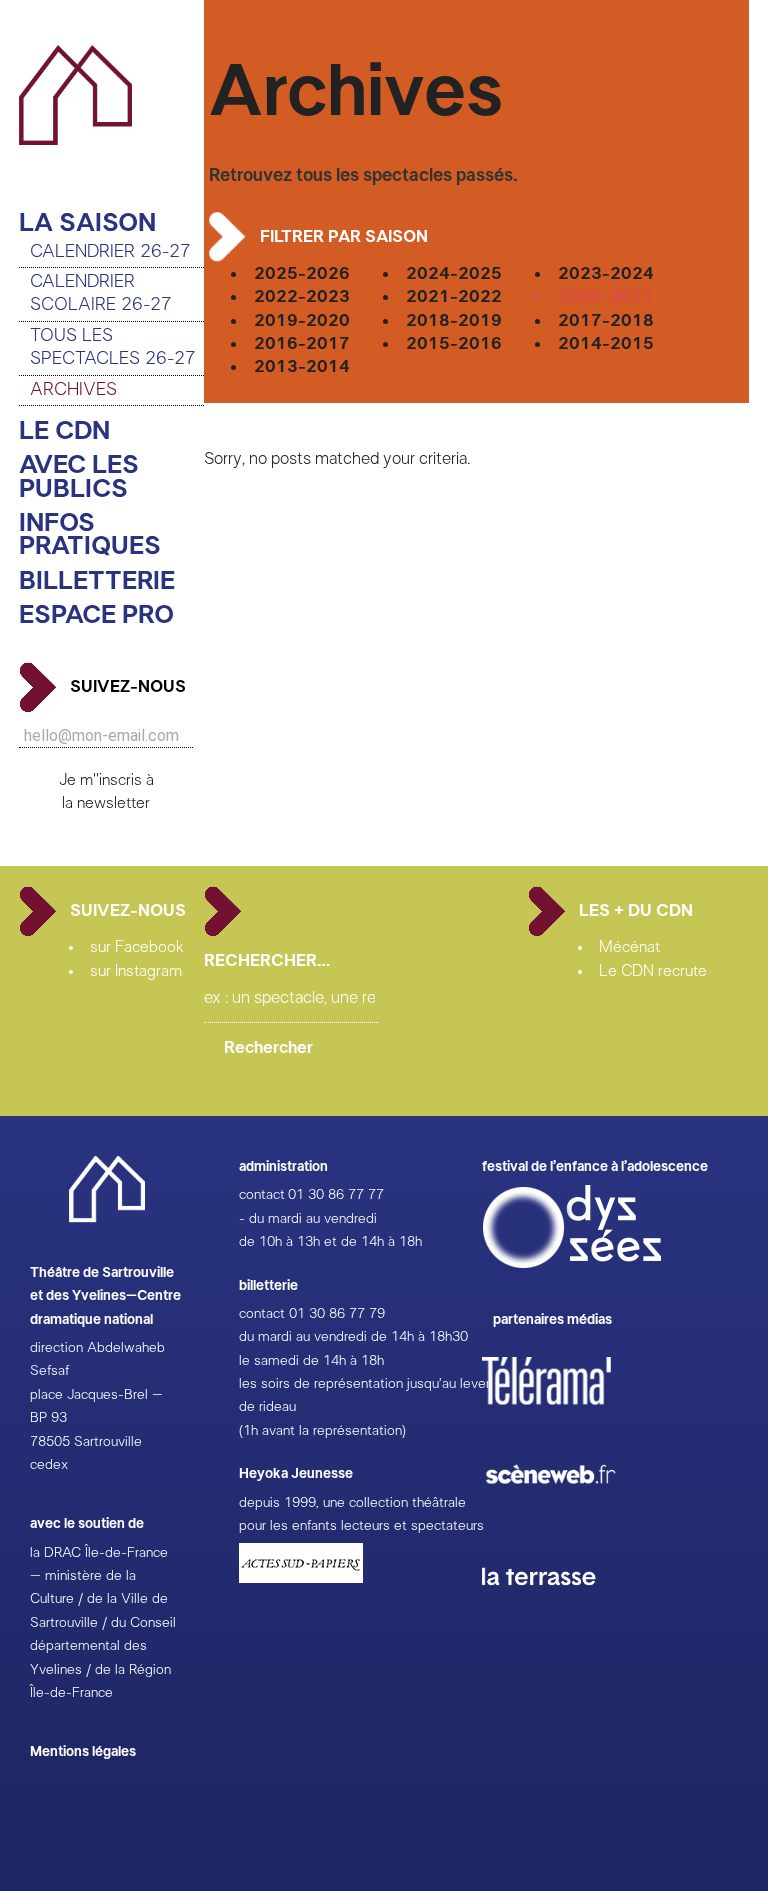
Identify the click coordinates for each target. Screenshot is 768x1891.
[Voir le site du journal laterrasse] (554, 1609)
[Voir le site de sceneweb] (568, 1516)
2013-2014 (302, 366)
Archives (73, 390)
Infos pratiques (90, 535)
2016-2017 (302, 343)
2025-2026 (302, 273)
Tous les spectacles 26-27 (113, 347)
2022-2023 (302, 296)
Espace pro (96, 615)
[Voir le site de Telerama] (567, 1413)
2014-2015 (606, 343)
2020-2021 (606, 296)
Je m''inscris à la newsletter (106, 791)
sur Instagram (136, 971)
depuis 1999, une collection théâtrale (352, 1503)
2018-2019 (454, 320)
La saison (87, 223)
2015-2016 (454, 343)
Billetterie (97, 581)
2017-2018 (606, 320)
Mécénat (629, 947)
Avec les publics (79, 477)
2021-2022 (454, 296)
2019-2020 (302, 320)
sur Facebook (137, 947)
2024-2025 (454, 273)
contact (262, 1195)
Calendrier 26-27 (110, 252)
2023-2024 (606, 273)
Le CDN (64, 431)
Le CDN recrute (653, 971)
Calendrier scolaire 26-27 (101, 293)
